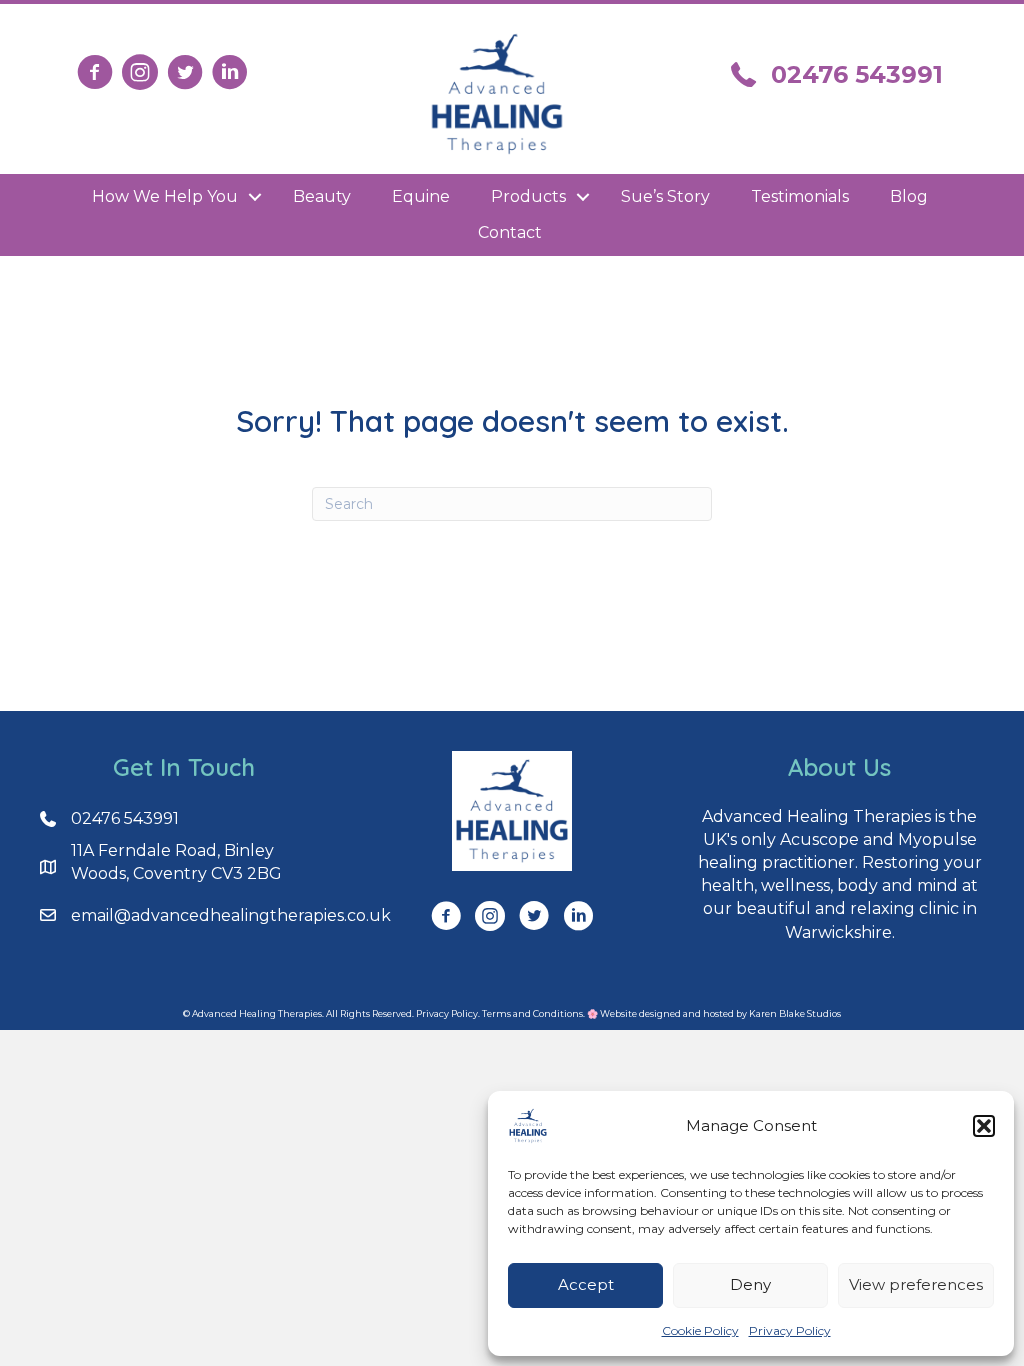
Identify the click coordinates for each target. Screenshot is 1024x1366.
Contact (510, 232)
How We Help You (165, 196)
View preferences (916, 1284)
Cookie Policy (700, 1330)
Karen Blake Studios (795, 1013)
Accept (586, 1284)
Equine (421, 196)
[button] (984, 1126)
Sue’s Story (665, 196)
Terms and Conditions (532, 1013)
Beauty (322, 196)
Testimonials (800, 196)
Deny (750, 1284)
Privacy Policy (790, 1330)
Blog (909, 196)
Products (528, 196)
